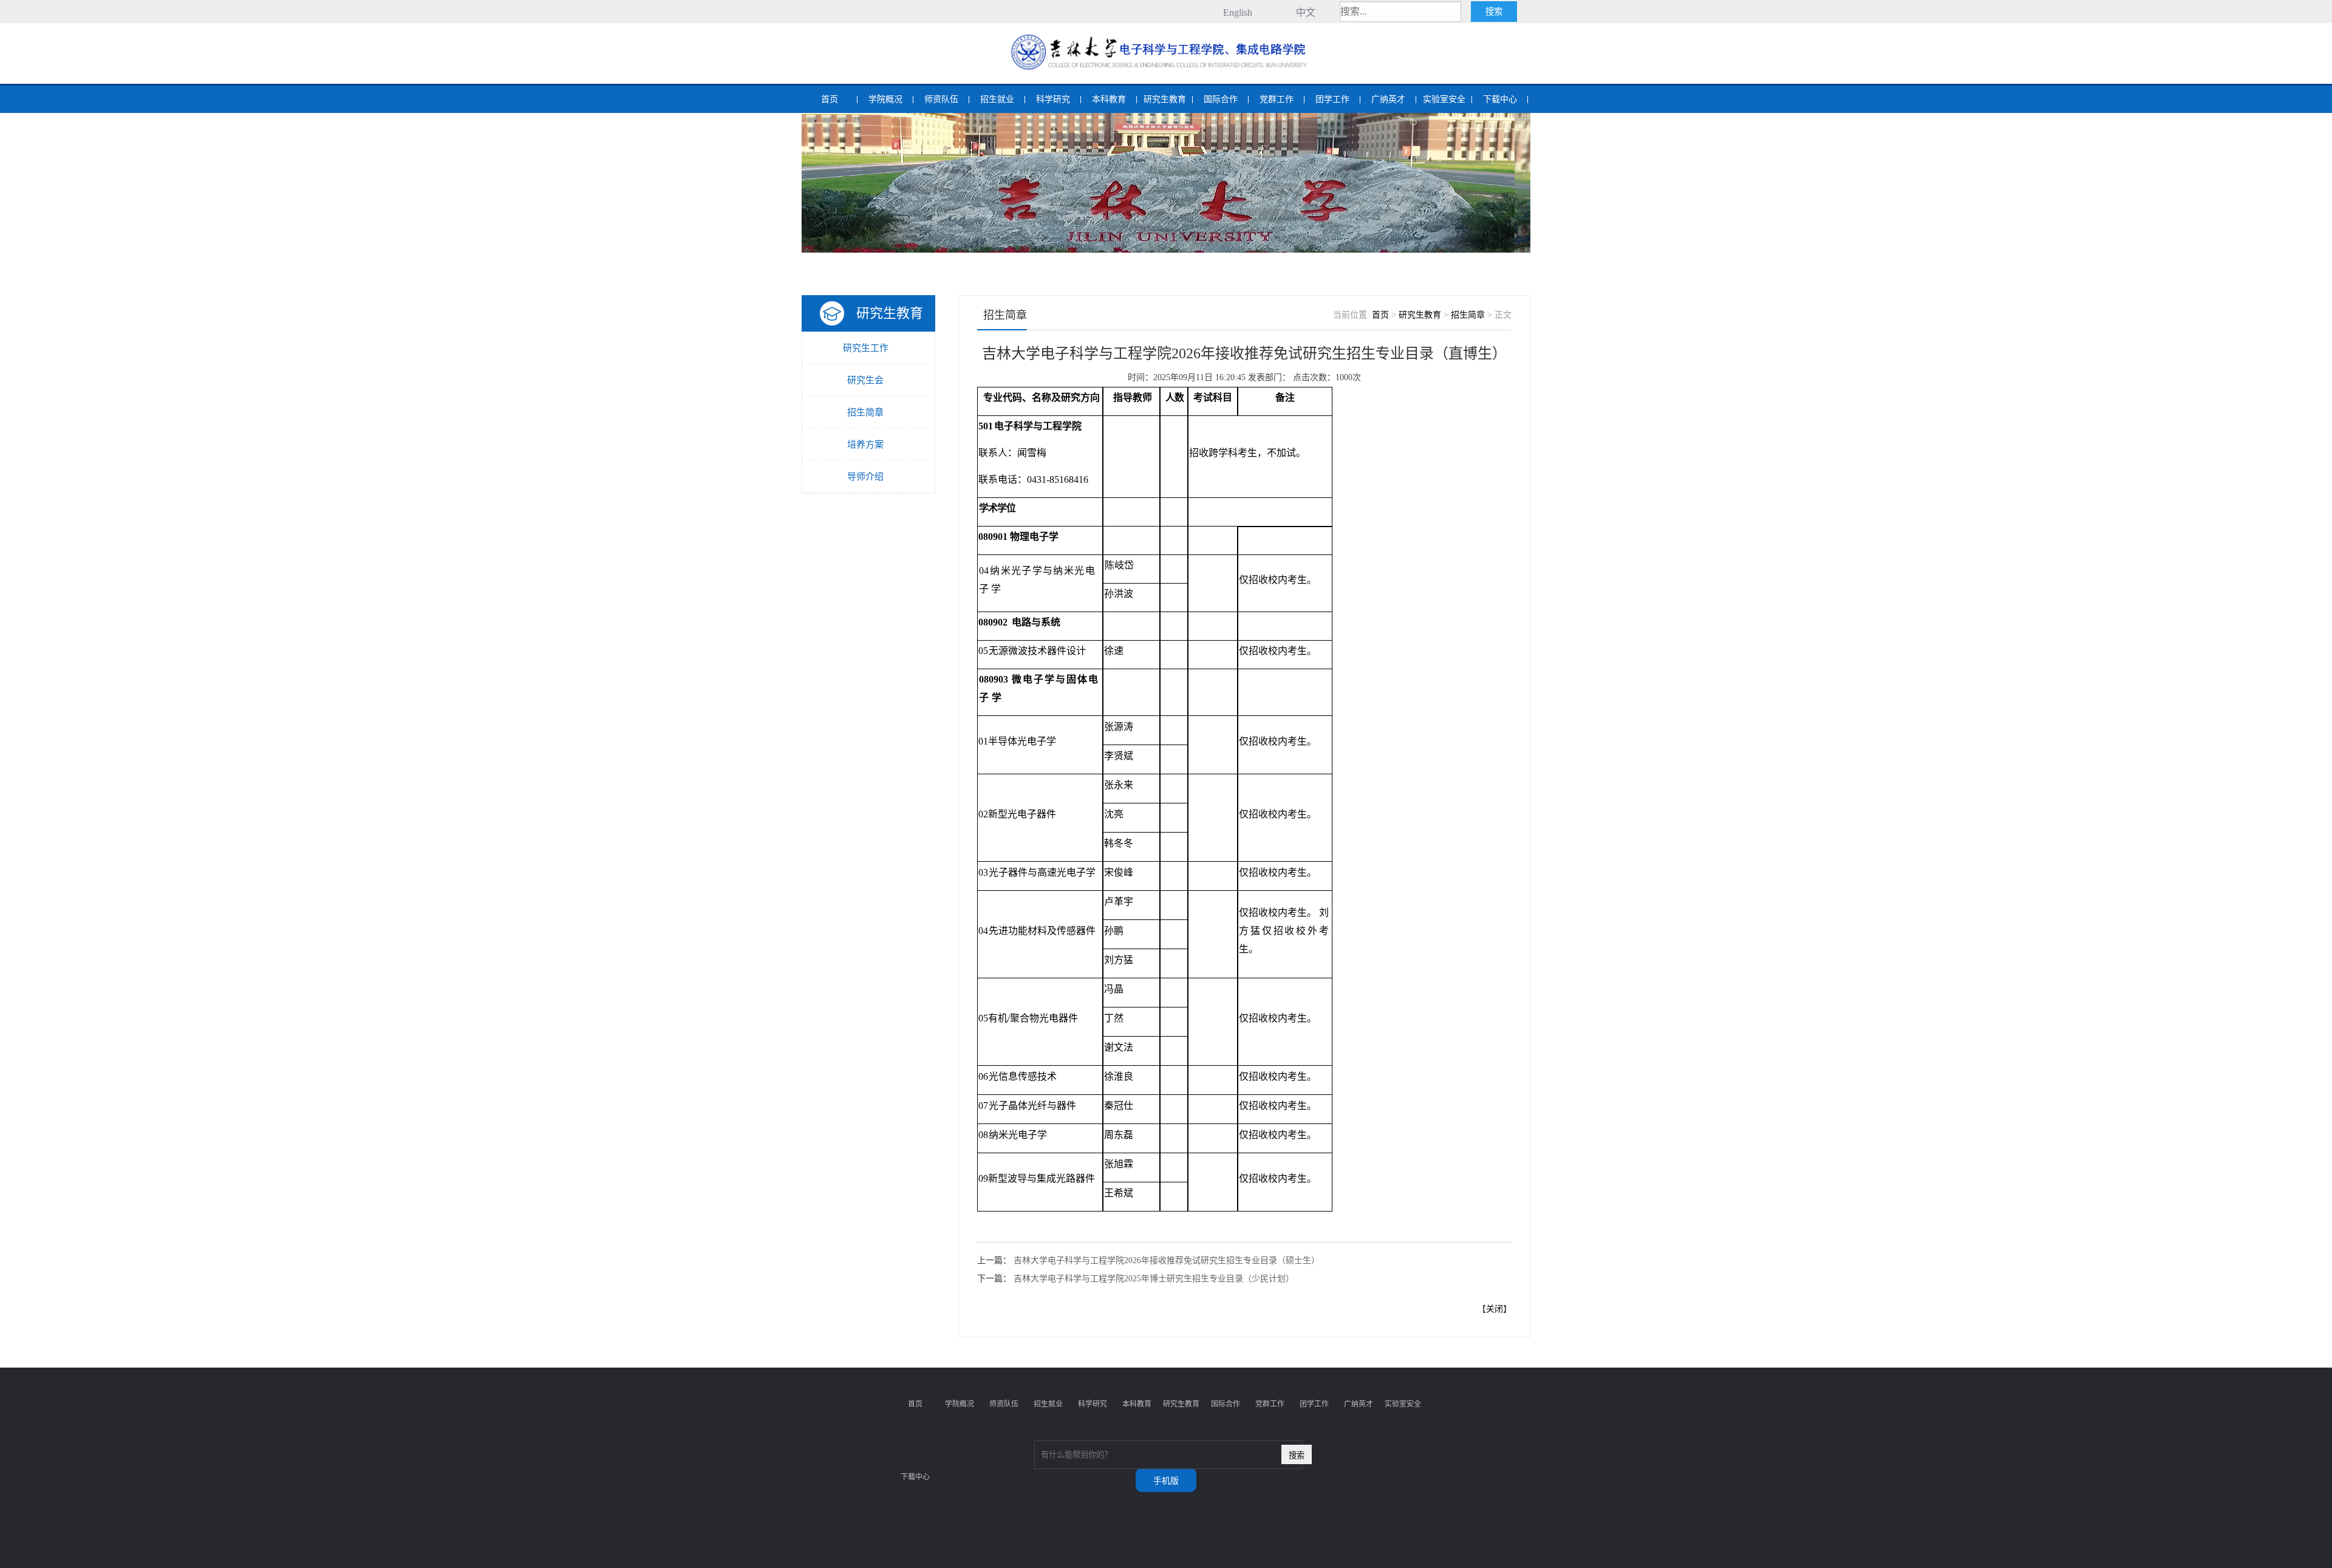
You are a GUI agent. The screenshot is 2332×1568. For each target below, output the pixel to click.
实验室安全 (1444, 99)
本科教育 (1109, 99)
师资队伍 (941, 99)
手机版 (1166, 1481)
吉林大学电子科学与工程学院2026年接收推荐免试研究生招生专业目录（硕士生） (1167, 1260)
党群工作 (1277, 99)
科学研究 (1053, 99)
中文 (1306, 12)
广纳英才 (1388, 99)
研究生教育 (1165, 99)
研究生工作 (866, 348)
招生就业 (997, 99)
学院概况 (885, 99)
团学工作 (1332, 99)
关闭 (1495, 1309)
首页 (830, 99)
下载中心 (1500, 99)
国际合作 (1221, 99)
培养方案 (865, 445)
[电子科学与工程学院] (1166, 36)
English (1238, 12)
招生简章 (865, 412)
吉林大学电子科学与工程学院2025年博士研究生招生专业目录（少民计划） (1154, 1279)
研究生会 (865, 380)
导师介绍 (865, 477)
